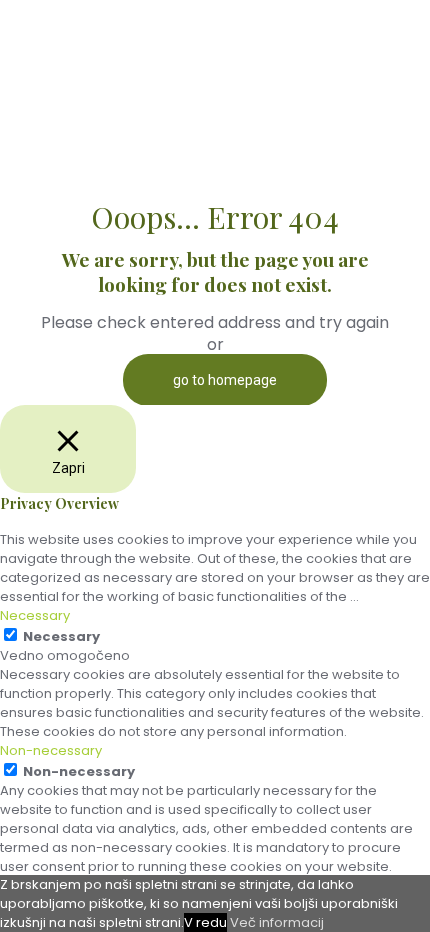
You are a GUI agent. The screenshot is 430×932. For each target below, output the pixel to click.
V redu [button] (205, 922)
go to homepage (225, 380)
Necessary (61, 636)
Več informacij (277, 922)
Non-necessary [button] (51, 750)
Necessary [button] (35, 615)
